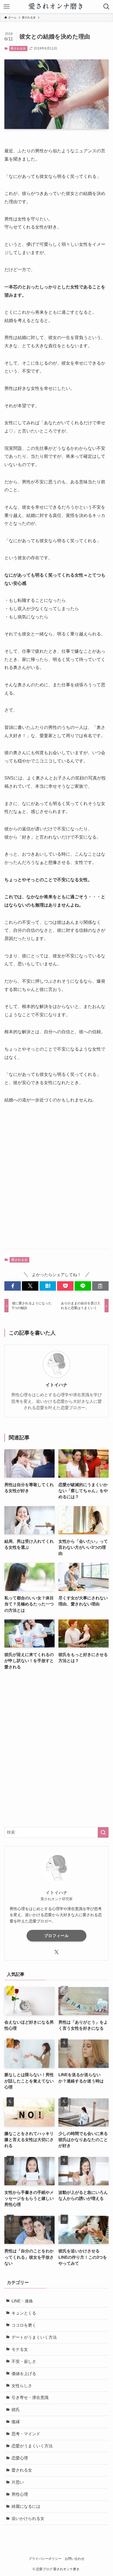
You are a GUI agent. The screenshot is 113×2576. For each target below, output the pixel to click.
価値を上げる (24, 2374)
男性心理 (20, 2494)
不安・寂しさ (24, 2362)
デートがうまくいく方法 (34, 2337)
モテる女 (20, 2349)
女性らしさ (22, 2386)
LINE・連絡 (22, 2301)
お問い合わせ (75, 2559)
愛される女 (18, 48)
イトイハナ (56, 1385)
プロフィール (56, 1936)
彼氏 (16, 2410)
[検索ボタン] (106, 7)
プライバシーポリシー (45, 2559)
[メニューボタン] (7, 7)
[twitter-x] (56, 1952)
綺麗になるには (26, 2506)
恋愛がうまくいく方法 (32, 2446)
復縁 (16, 2422)
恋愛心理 (20, 2458)
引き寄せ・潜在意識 (30, 2398)
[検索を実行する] (103, 1833)
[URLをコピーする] (100, 1286)
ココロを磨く (24, 2325)
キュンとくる (24, 2313)
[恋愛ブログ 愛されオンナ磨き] (57, 7)
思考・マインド (26, 2434)
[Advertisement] (56, 1181)
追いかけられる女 (28, 2519)
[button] (13, 1286)
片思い (18, 2482)
